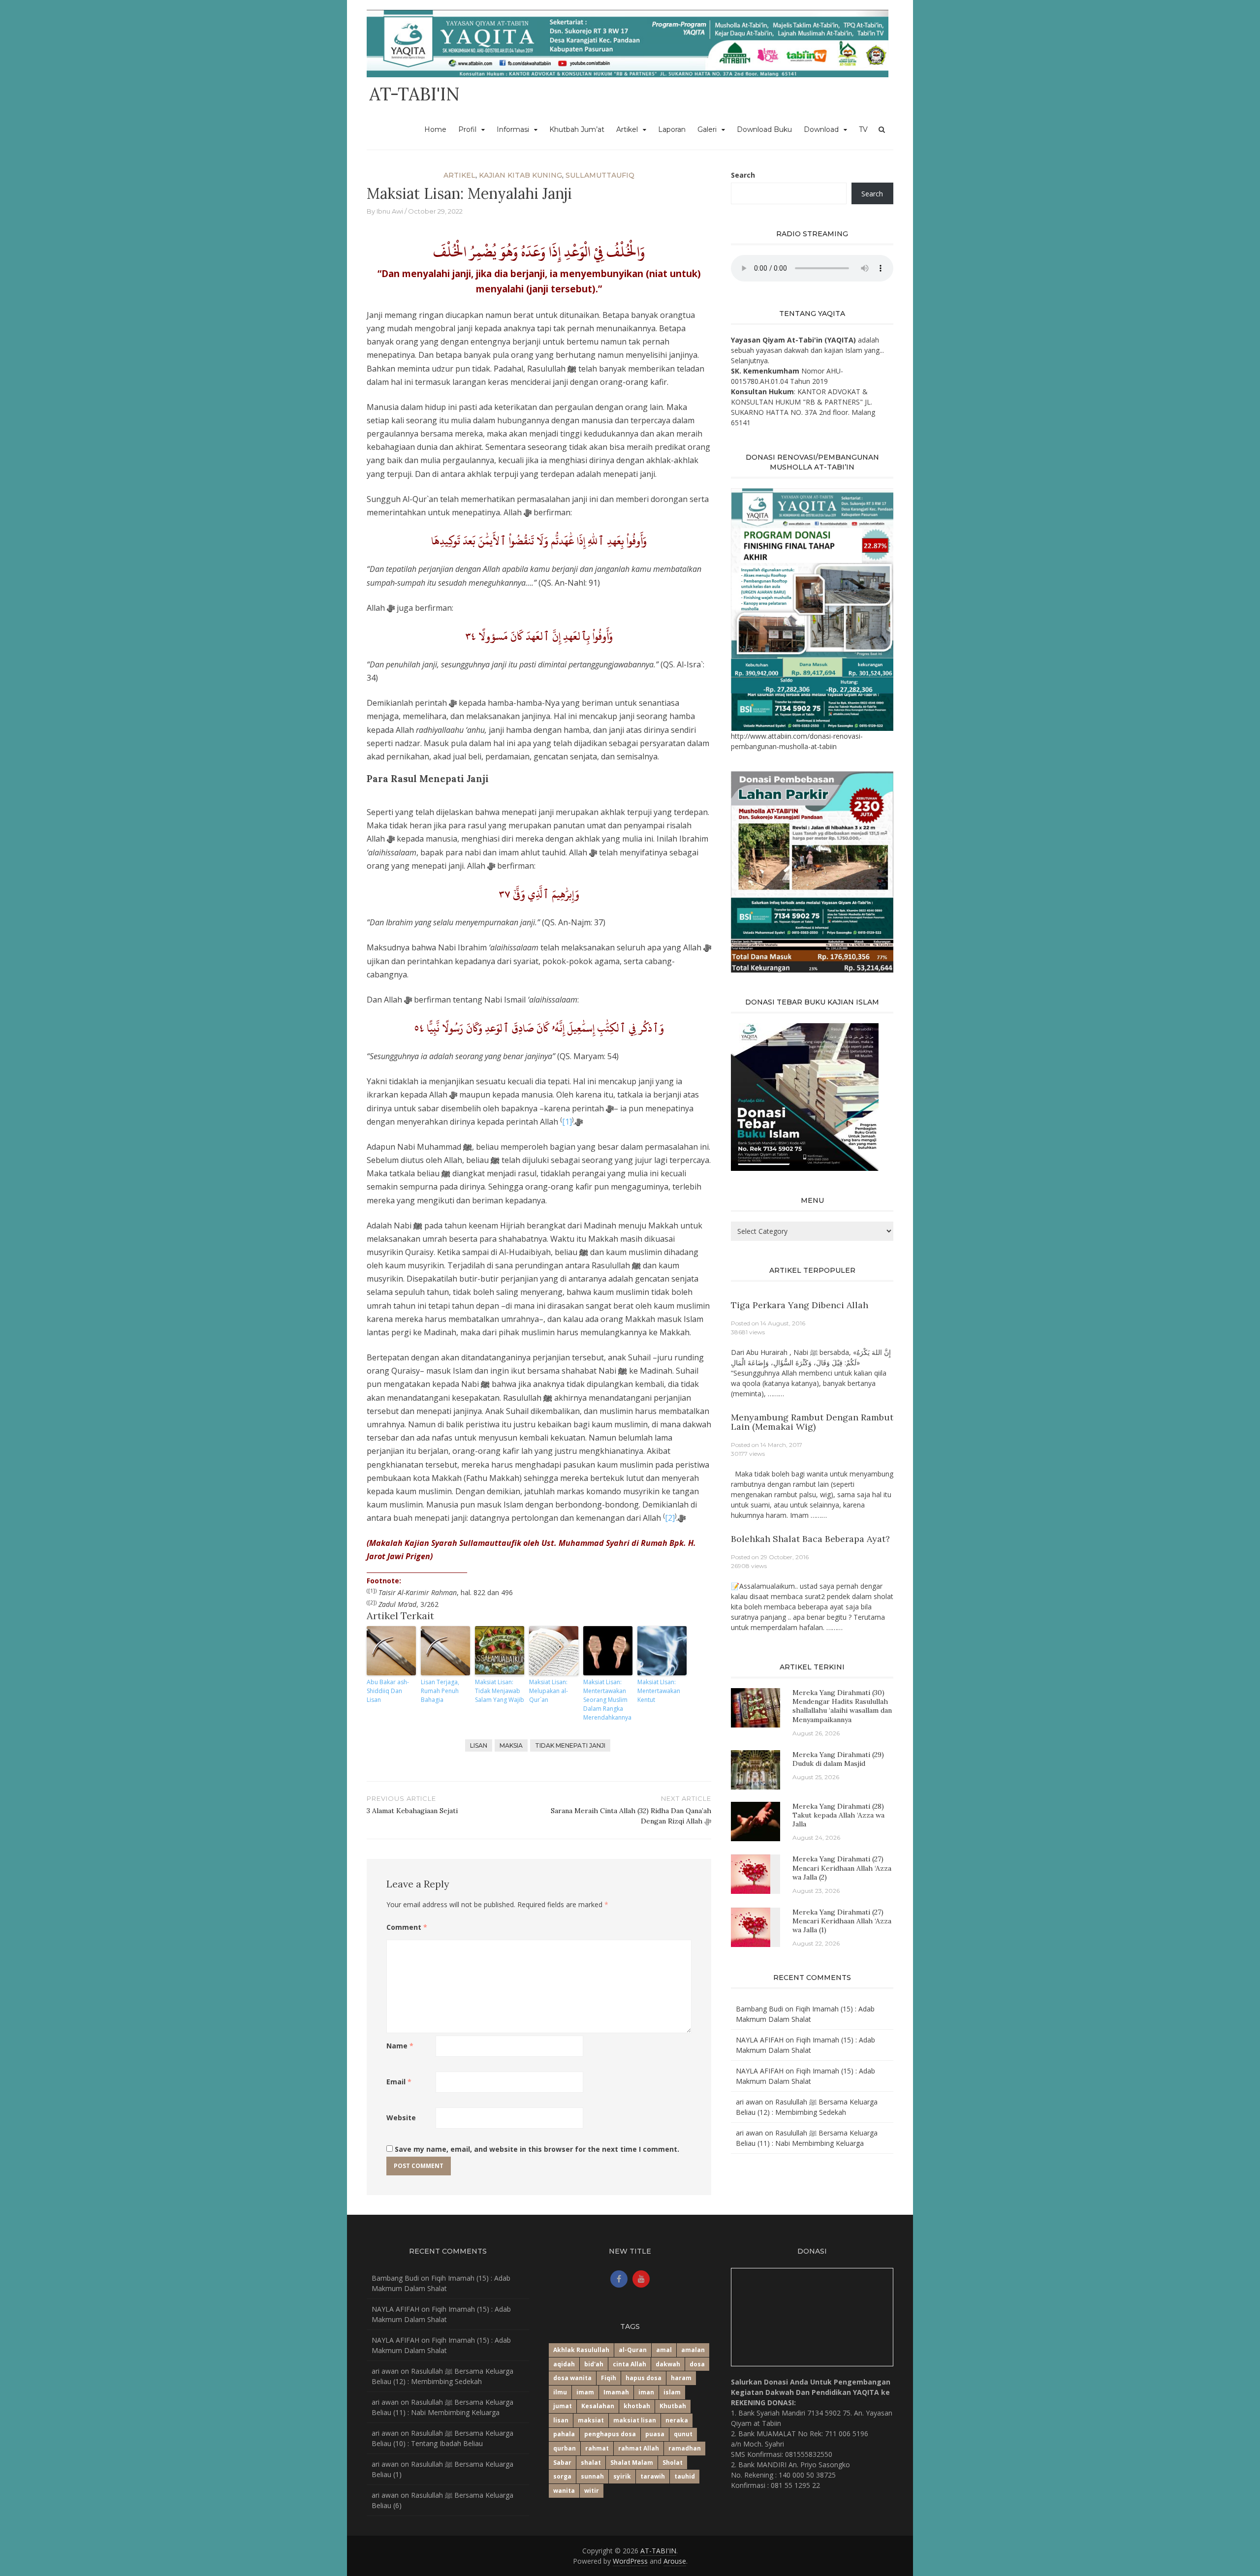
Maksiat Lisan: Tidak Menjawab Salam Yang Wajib (500, 1691)
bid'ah (594, 2364)
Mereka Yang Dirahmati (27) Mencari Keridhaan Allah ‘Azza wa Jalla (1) (842, 1921)
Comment (407, 1927)
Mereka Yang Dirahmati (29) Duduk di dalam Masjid (838, 1759)
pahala (564, 2434)
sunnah (592, 2476)
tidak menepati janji (570, 1745)
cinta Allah (630, 2364)
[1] (567, 1122)
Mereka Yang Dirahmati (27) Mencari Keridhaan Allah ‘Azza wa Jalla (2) (842, 1868)
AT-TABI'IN (414, 94)
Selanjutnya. (750, 361)
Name (400, 2046)
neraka (677, 2420)
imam (585, 2392)
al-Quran (633, 2350)
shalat (591, 2463)
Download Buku (764, 129)
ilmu (560, 2392)
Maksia (511, 1745)
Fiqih (609, 2378)
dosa (697, 2364)
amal (664, 2350)
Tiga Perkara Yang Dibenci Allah (800, 1305)
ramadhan (685, 2448)
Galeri (707, 129)
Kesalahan (598, 2406)
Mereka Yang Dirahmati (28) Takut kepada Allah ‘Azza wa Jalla (838, 1815)
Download (821, 129)
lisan (479, 1745)
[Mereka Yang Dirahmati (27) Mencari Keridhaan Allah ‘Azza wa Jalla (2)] (751, 1873)
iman (646, 2392)
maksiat (591, 2420)
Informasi (513, 129)
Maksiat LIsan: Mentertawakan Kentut (659, 1691)
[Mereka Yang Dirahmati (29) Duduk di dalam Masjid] (756, 1769)
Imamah (616, 2392)
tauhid (685, 2476)
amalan (693, 2350)
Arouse (675, 2561)
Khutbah (673, 2406)
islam (672, 2392)
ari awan (749, 2102)
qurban (565, 2448)
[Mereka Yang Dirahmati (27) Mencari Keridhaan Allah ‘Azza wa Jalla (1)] (751, 1927)
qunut (683, 2434)
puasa (655, 2434)
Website (401, 2118)
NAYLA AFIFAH (760, 2040)
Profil (467, 129)
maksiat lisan (635, 2420)
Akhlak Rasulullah (581, 2350)
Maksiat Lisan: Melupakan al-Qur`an (549, 1691)
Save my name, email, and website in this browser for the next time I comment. (537, 2149)
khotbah (637, 2406)
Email (399, 2082)
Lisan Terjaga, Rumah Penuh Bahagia (440, 1691)
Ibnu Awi (390, 211)
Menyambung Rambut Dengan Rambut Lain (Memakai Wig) (812, 1422)
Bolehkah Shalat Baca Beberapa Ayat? (810, 1539)
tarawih (653, 2476)
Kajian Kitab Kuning (520, 175)
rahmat (597, 2448)
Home (435, 129)
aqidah (564, 2364)
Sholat (673, 2463)
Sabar (562, 2463)
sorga (562, 2476)
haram (681, 2378)
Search (743, 175)
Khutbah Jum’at (577, 129)
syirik (622, 2476)
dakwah (668, 2364)
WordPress (630, 2561)
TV (863, 129)
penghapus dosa (610, 2434)
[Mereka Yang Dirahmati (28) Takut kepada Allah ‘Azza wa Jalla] (756, 1821)
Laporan (672, 129)
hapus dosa (644, 2378)
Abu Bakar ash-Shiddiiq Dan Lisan (388, 1691)
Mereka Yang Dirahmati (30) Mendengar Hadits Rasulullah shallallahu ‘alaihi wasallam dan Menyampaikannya (842, 1706)
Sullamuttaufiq (600, 175)
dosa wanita (572, 2378)
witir (592, 2491)
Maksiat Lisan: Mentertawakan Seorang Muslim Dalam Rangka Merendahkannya (607, 1700)
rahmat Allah (639, 2448)
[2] (670, 1518)
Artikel (627, 129)
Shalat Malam (632, 2463)
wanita (564, 2491)
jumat (563, 2406)
